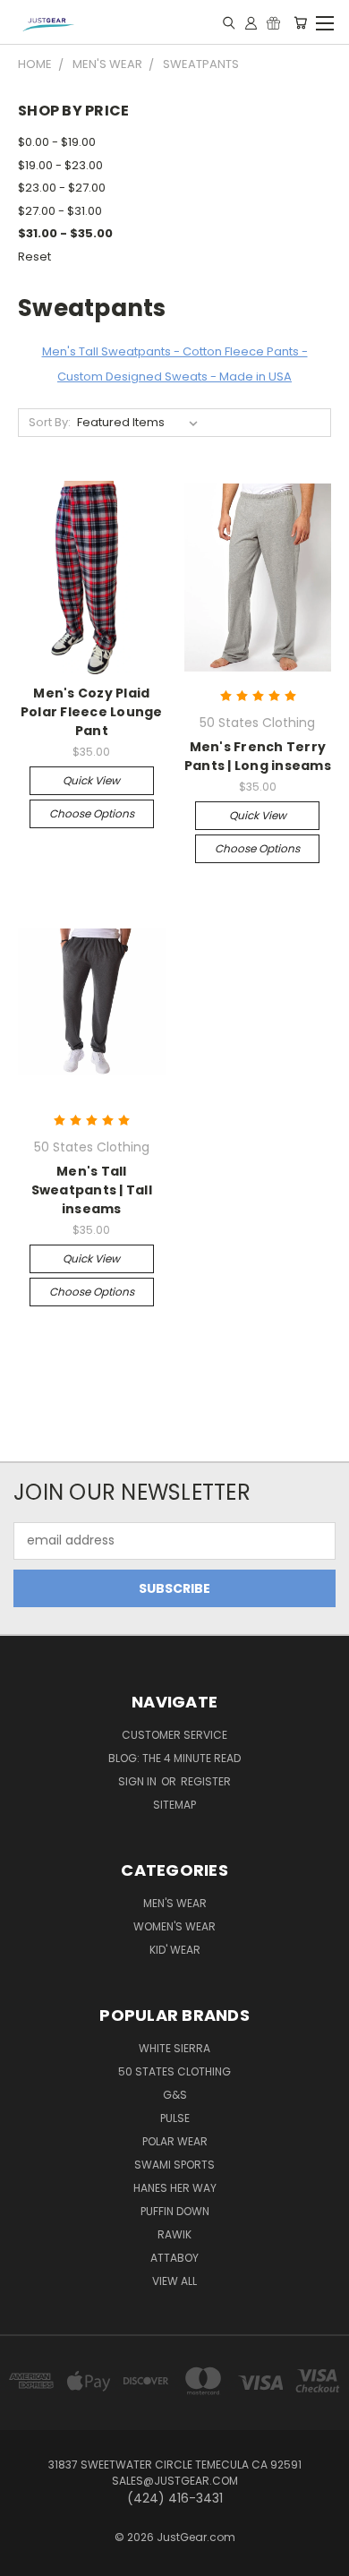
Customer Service (174, 1735)
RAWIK (174, 2234)
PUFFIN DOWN (175, 2211)
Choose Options (92, 813)
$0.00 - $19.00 (57, 142)
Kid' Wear (175, 1950)
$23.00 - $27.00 (62, 188)
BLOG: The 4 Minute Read (174, 1758)
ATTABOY (174, 2258)
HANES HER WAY (175, 2188)
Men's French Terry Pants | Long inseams (258, 756)
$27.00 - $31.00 (60, 211)
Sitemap (174, 1805)
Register (206, 1781)
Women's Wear (174, 1926)
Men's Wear (175, 1903)
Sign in (139, 1781)
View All (174, 2281)
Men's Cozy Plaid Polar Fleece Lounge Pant (92, 712)
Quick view (91, 780)
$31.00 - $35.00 (65, 233)
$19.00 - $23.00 (60, 165)
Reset (34, 257)
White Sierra (174, 2048)
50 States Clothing (174, 2071)
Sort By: (50, 422)
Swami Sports (174, 2165)
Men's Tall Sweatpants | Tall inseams (92, 1190)
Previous (28, 2558)
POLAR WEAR (175, 2141)
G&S (175, 2095)
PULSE (175, 2118)
